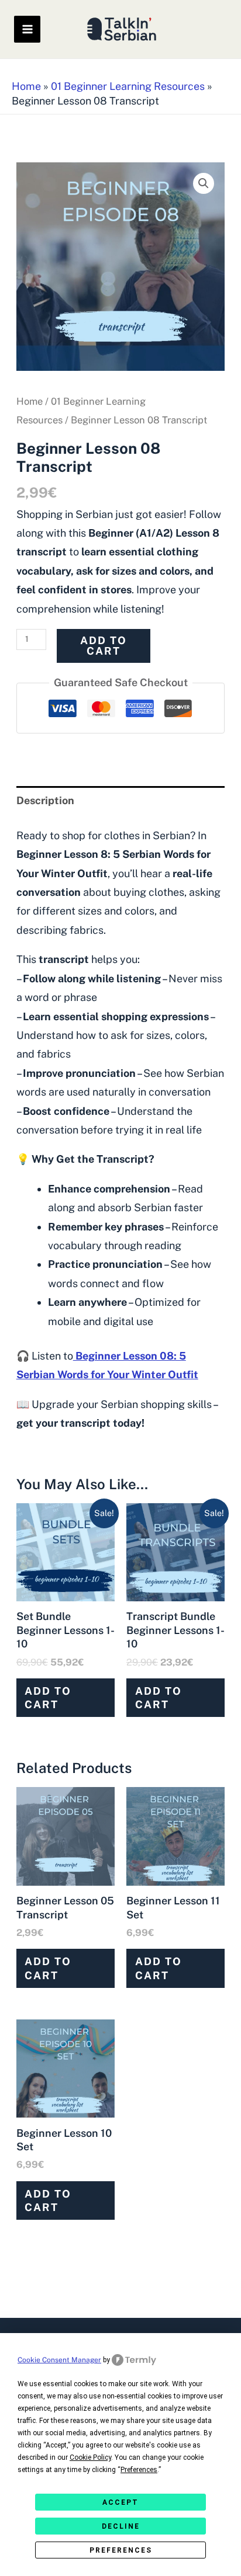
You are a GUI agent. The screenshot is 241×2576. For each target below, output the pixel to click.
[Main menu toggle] (27, 29)
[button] (204, 183)
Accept (120, 2502)
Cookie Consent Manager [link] (59, 2360)
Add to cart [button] (48, 1698)
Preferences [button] (139, 2470)
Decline (121, 2526)
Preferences (121, 2550)
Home (26, 86)
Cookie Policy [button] (90, 2457)
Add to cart (104, 646)
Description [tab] (45, 800)
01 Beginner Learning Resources (128, 86)
